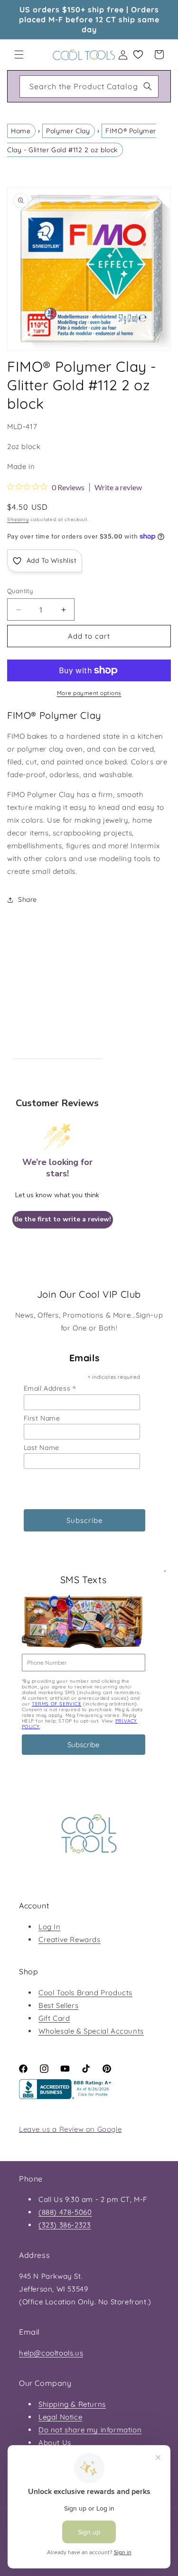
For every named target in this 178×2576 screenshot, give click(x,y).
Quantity (20, 591)
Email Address (50, 1388)
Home (21, 131)
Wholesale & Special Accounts (91, 2031)
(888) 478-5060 (65, 2212)
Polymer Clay (68, 131)
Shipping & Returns (72, 2404)
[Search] (148, 86)
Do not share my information (90, 2430)
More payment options (89, 693)
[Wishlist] (138, 55)
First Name (42, 1418)
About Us (55, 2443)
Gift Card (54, 2018)
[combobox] (89, 87)
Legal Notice (60, 2417)
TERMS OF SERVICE (57, 1704)
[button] (19, 55)
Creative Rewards (70, 1939)
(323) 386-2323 (65, 2225)
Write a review (118, 487)
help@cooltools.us (51, 2353)
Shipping (18, 519)
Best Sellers (58, 2005)
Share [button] (28, 899)
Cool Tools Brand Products (85, 1993)
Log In (50, 1927)
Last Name (42, 1448)
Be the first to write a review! (63, 1219)
